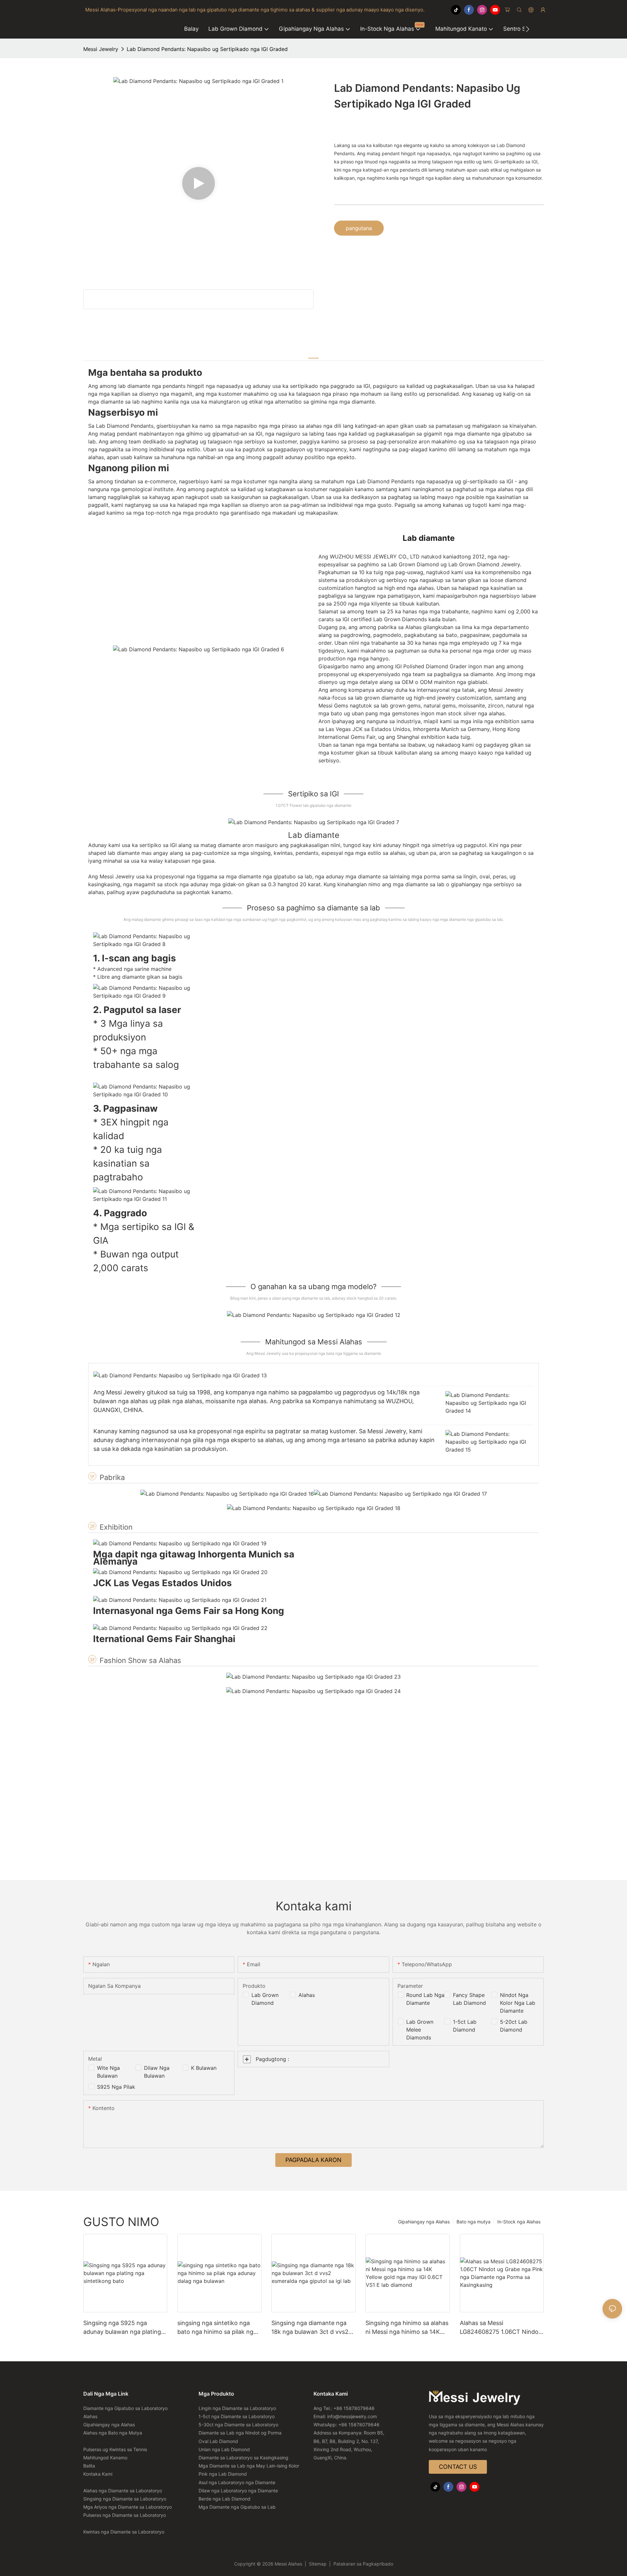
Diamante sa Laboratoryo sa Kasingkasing (243, 2458)
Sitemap (318, 2564)
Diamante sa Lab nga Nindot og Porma (240, 2433)
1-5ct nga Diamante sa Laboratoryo (237, 2416)
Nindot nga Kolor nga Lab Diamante (518, 2003)
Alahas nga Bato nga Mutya (113, 2433)
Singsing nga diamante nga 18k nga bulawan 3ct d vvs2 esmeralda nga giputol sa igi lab (310, 2328)
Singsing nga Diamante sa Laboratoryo (125, 2499)
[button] (528, 29)
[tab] (313, 354)
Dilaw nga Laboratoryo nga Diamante (238, 2491)
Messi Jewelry (101, 49)
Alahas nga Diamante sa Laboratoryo (123, 2491)
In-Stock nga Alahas (519, 2222)
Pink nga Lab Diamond (223, 2474)
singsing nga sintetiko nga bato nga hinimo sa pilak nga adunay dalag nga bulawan (217, 2328)
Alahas (307, 1995)
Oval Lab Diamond (218, 2441)
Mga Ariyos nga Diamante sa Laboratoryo (128, 2507)
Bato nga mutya (474, 2222)
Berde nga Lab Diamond (225, 2499)
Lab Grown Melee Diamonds (420, 2030)
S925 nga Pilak (116, 2087)
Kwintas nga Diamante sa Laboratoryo (124, 2532)
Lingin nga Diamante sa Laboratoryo (237, 2408)
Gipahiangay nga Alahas (424, 2222)
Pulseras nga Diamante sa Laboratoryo (125, 2515)
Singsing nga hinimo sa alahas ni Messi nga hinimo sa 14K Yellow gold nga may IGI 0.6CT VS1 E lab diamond (407, 2328)
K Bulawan (204, 2068)
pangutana (359, 228)
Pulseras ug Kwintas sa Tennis (115, 2449)
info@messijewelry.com (352, 2416)
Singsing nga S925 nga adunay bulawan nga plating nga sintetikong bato (122, 2328)
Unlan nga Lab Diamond (224, 2449)
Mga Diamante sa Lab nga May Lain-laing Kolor (249, 2466)
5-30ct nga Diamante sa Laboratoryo (238, 2425)
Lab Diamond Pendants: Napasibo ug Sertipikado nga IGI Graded (207, 49)
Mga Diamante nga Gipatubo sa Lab (237, 2507)
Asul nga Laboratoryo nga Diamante (237, 2482)
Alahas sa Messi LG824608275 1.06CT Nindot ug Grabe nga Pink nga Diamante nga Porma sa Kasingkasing (500, 2328)
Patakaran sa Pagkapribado (363, 2564)
